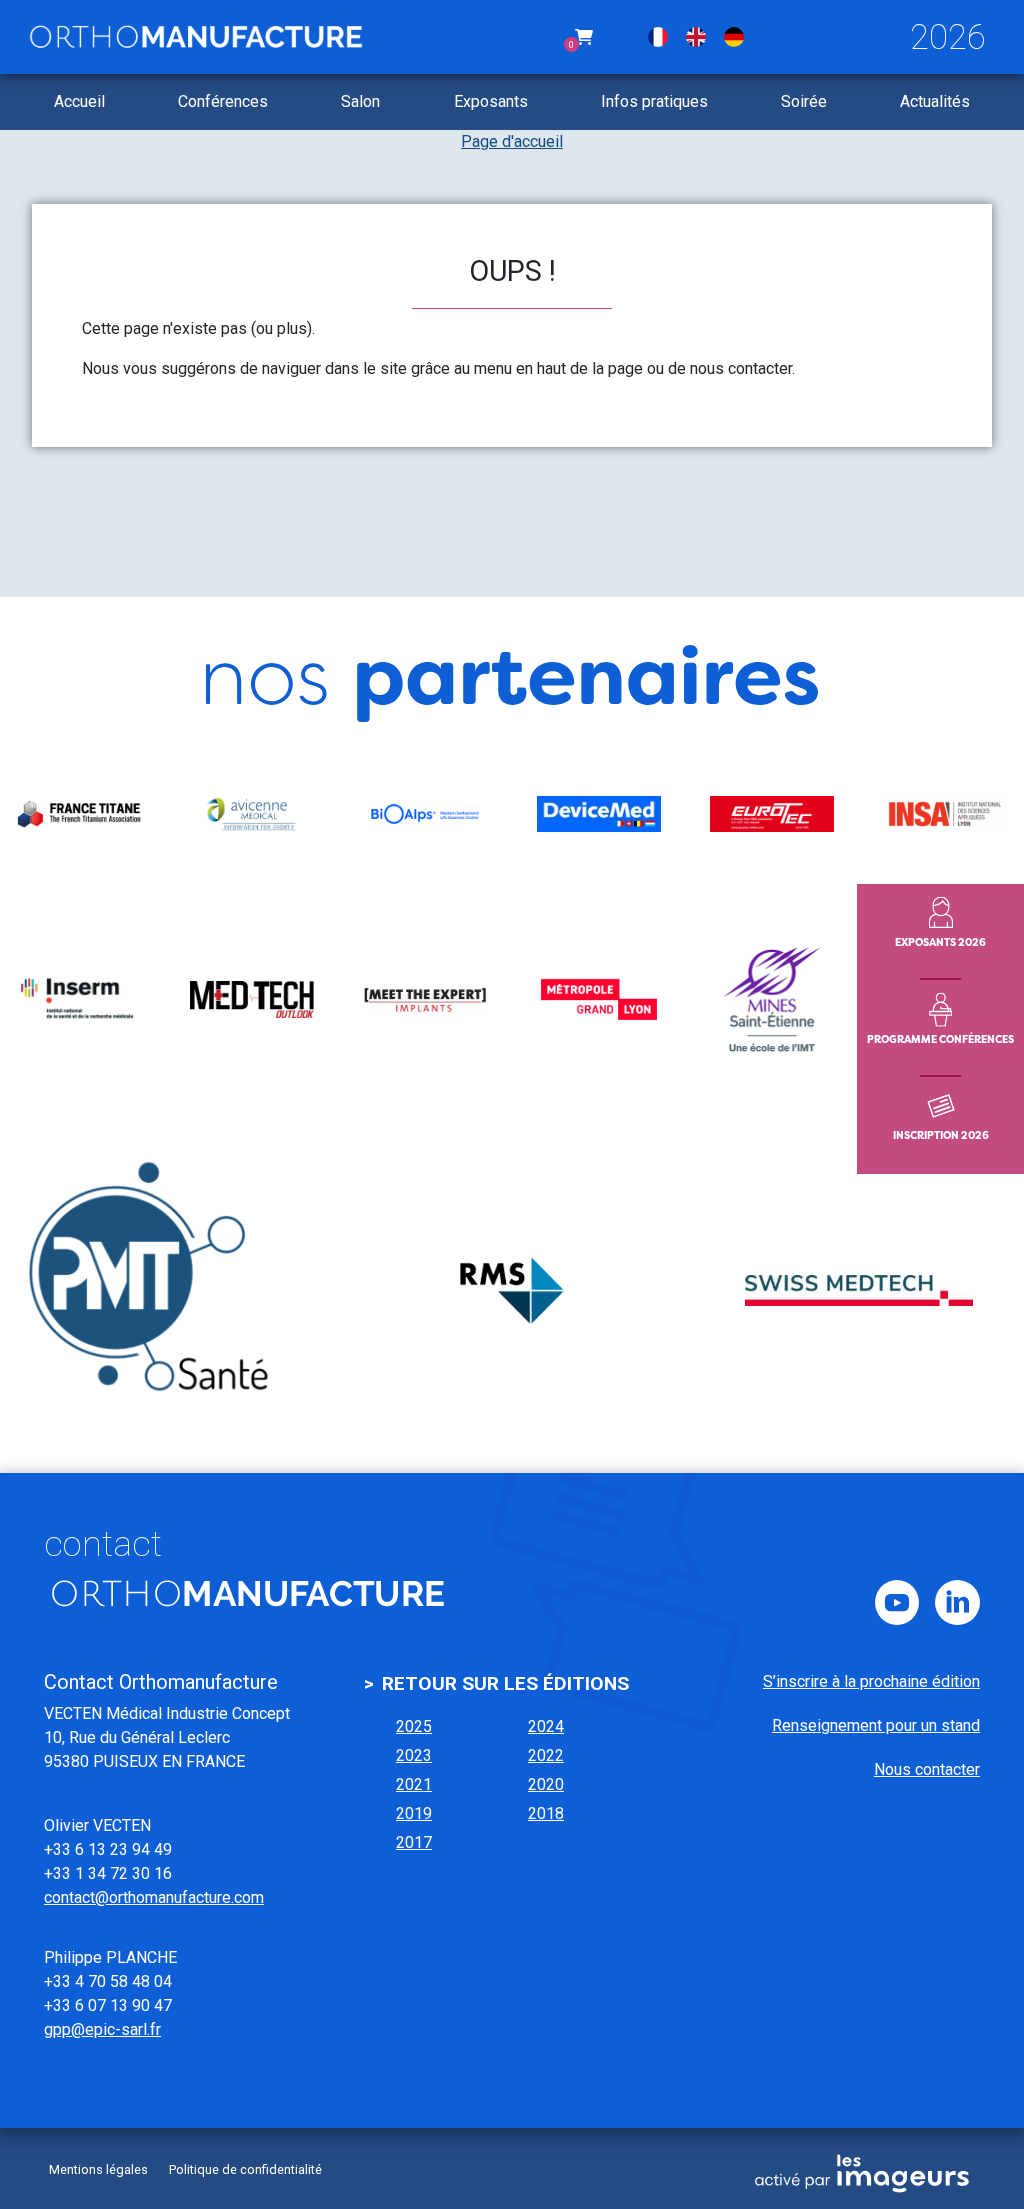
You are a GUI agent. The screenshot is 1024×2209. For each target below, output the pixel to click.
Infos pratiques (654, 101)
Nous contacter (927, 1769)
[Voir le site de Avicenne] (251, 814)
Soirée (804, 101)
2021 (414, 1784)
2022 (546, 1755)
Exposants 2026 (940, 942)
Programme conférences (940, 1039)
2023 (414, 1755)
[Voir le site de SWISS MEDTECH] (859, 1291)
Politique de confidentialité (245, 2169)
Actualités (935, 101)
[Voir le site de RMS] (512, 1291)
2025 (414, 1726)
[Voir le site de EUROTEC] (771, 814)
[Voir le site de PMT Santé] (165, 1291)
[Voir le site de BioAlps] (425, 814)
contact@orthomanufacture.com (154, 1897)
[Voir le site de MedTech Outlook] (251, 999)
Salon (360, 101)
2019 (414, 1813)
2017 (414, 1842)
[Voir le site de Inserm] (78, 1000)
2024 (546, 1726)
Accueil (79, 101)
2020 (546, 1784)
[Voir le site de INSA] (945, 814)
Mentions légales (98, 2169)
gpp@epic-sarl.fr (102, 2029)
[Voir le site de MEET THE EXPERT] (425, 999)
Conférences (223, 101)
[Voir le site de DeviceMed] (598, 814)
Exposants (491, 101)
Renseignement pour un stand (876, 1725)
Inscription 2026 (941, 1135)
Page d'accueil (512, 141)
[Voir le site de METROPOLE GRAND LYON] (598, 1000)
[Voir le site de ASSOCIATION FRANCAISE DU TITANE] (78, 814)
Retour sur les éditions (505, 1683)
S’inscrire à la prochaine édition (871, 1681)
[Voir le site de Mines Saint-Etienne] (771, 1000)
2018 (546, 1813)
